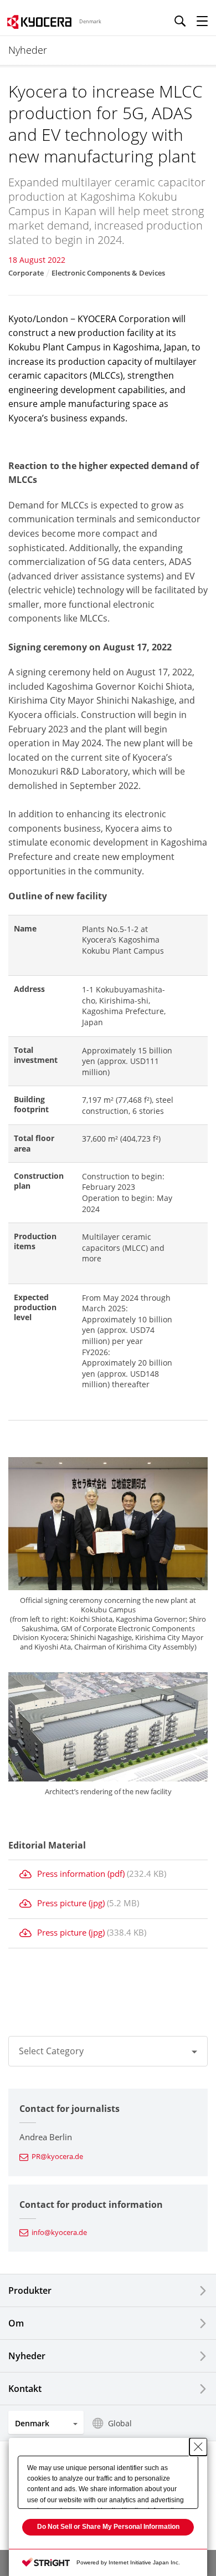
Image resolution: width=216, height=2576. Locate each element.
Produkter (30, 2290)
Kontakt (25, 2389)
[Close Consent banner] (198, 2447)
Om (16, 2323)
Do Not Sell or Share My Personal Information (108, 2527)
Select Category (51, 2051)
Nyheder (27, 2356)
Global (120, 2423)
